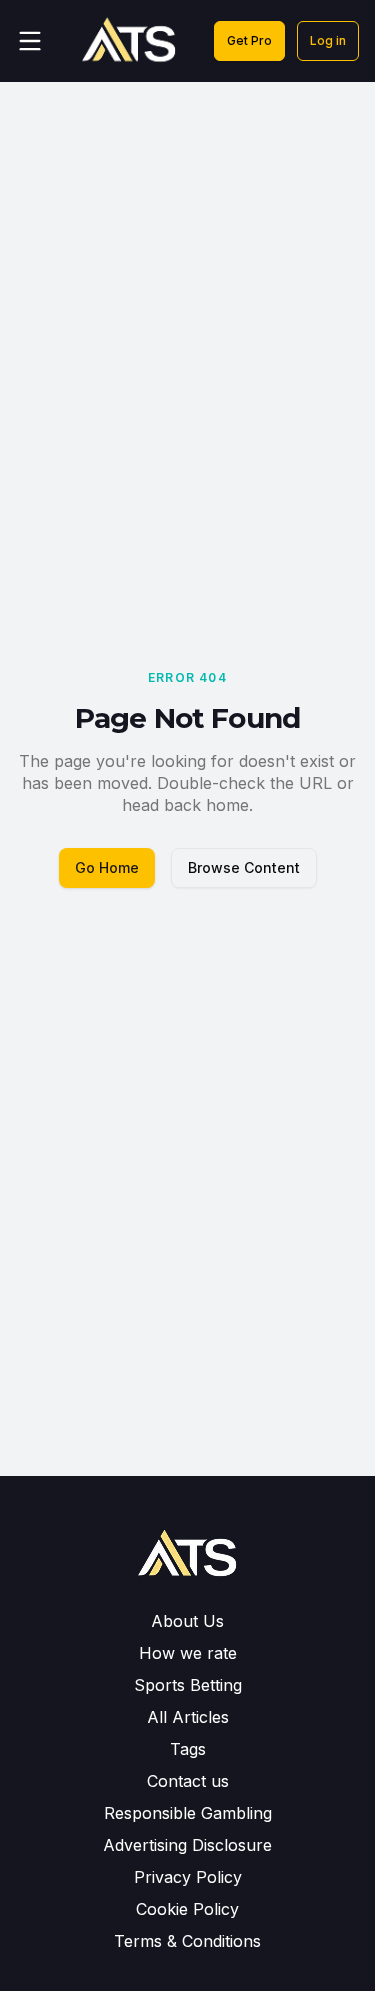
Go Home (107, 867)
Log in (328, 40)
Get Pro (249, 40)
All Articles (188, 1717)
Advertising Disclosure (187, 1845)
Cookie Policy (187, 1909)
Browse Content (244, 867)
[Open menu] (30, 41)
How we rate (188, 1653)
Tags (188, 1749)
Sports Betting (188, 1685)
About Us (187, 1621)
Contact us (188, 1781)
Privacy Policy (188, 1877)
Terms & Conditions (187, 1941)
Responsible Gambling (188, 1813)
